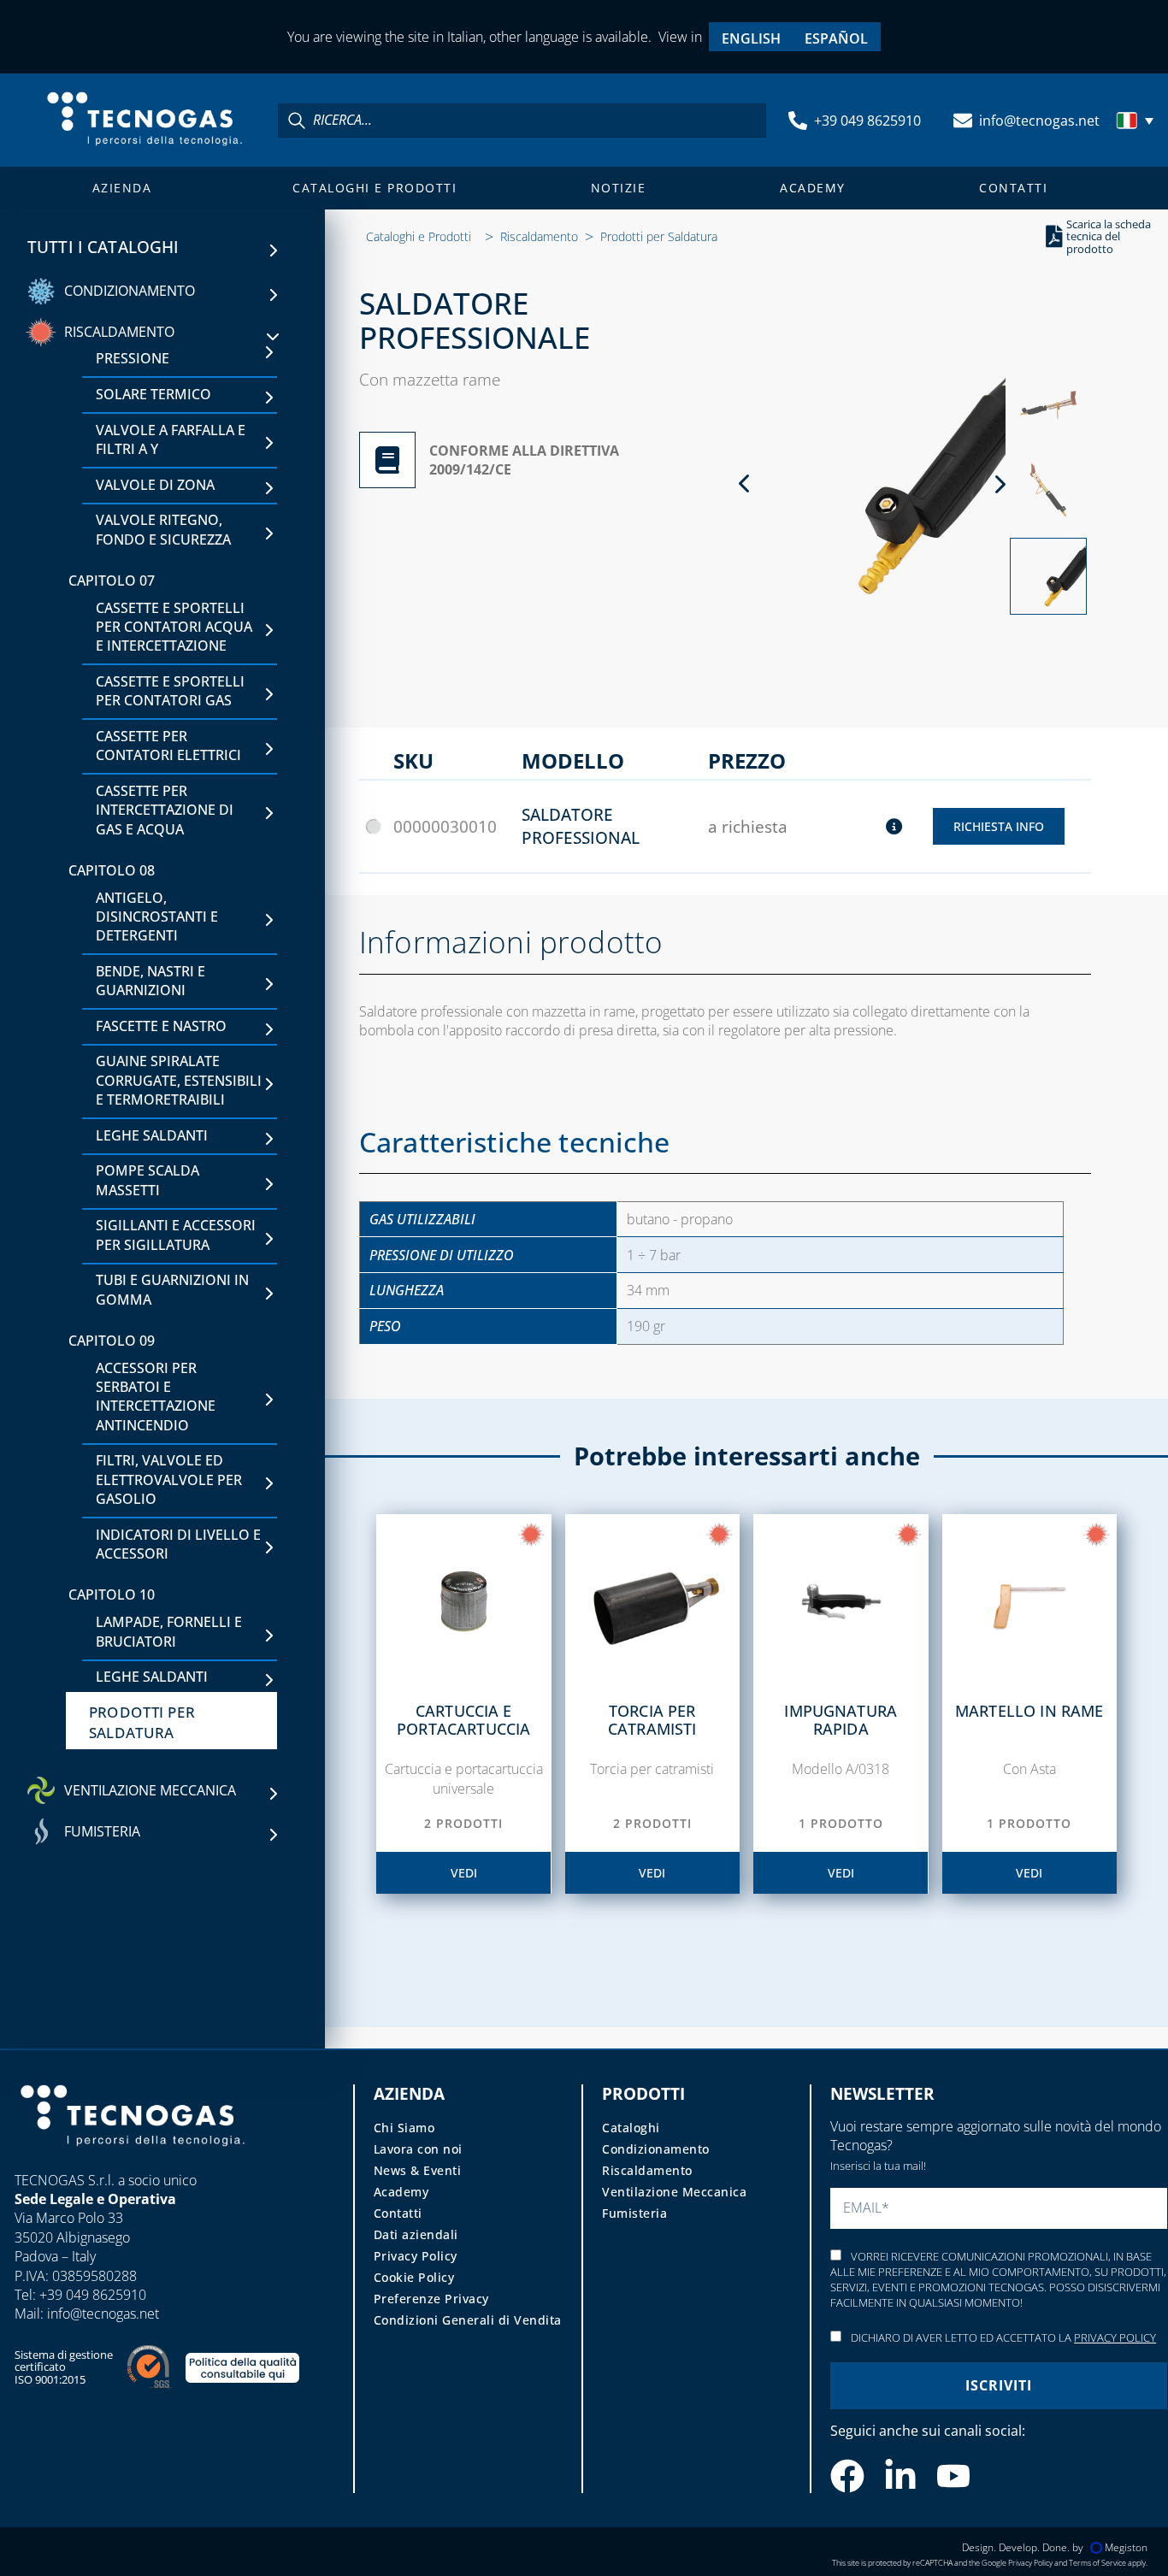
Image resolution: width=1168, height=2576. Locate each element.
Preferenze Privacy (431, 2299)
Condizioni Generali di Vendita (468, 2320)
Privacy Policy (416, 2256)
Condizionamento (656, 2149)
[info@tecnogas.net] (963, 121)
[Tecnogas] (133, 2162)
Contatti (1013, 188)
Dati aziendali (416, 2234)
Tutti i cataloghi (103, 247)
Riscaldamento (539, 236)
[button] (1137, 121)
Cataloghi (631, 2128)
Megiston (1126, 2547)
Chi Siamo (404, 2128)
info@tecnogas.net (1039, 121)
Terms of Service (1097, 2563)
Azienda (122, 188)
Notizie (619, 188)
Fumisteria (634, 2213)
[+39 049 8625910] (798, 121)
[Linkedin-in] (900, 2476)
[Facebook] (847, 2476)
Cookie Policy (414, 2277)
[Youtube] (953, 2476)
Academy (813, 188)
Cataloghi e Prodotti (375, 188)
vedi (464, 1873)
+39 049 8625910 (867, 121)
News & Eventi (418, 2170)
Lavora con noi (418, 2149)
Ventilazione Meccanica (674, 2192)
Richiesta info (999, 826)
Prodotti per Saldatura (659, 236)
